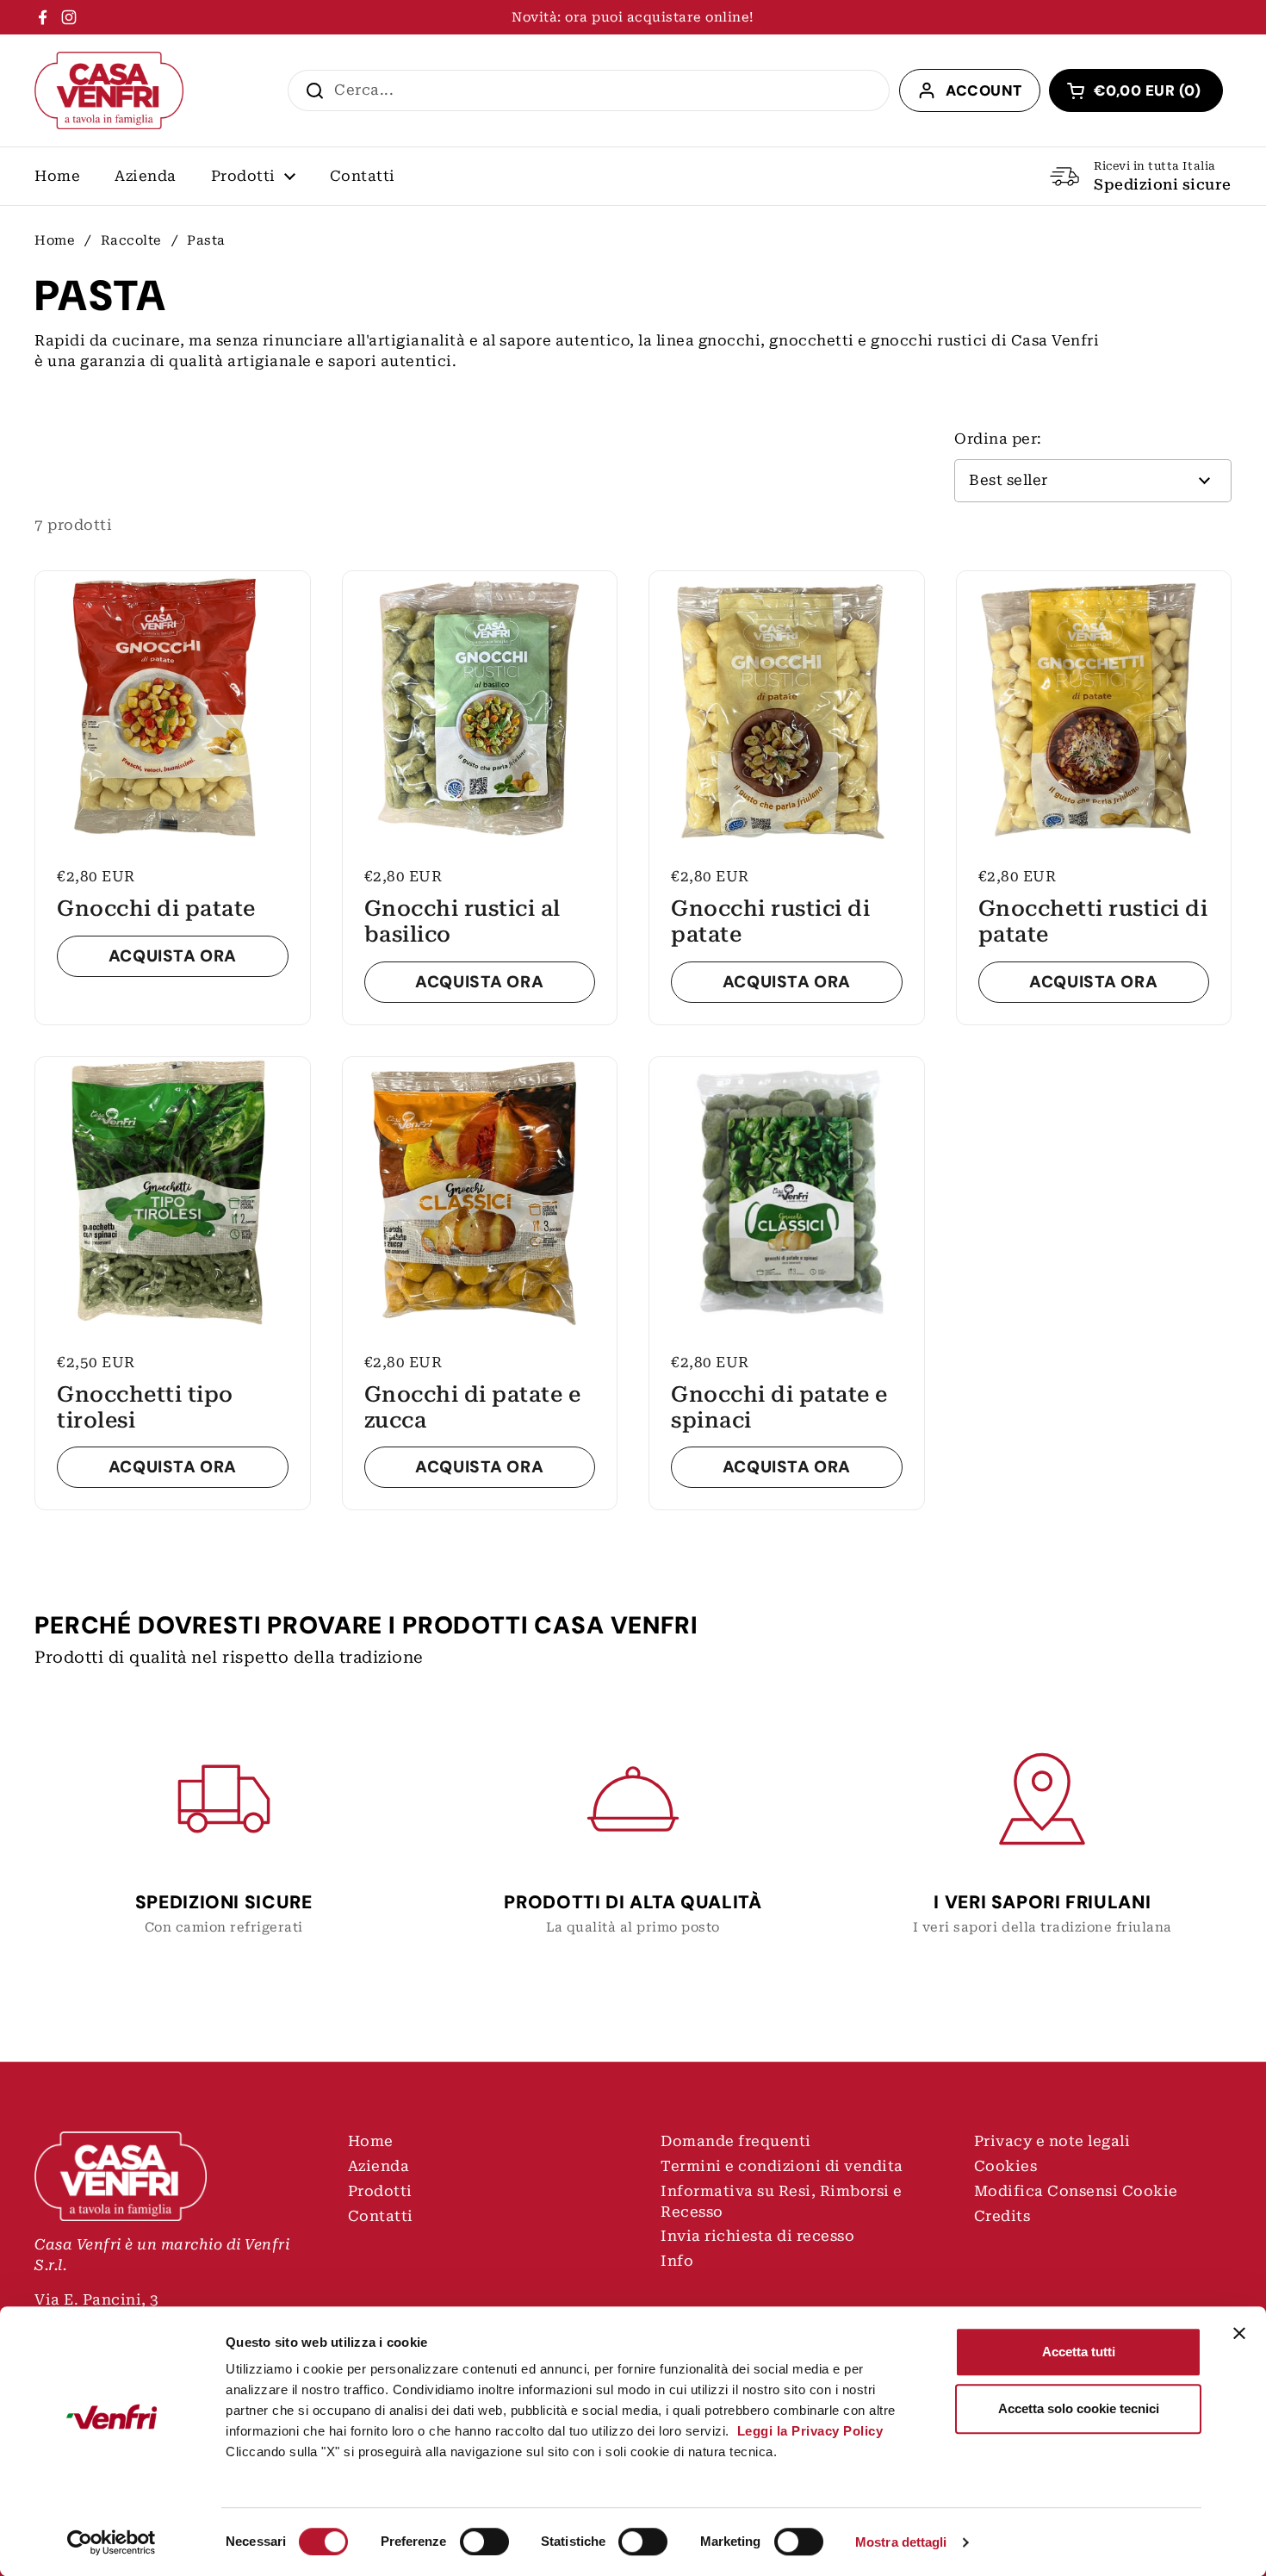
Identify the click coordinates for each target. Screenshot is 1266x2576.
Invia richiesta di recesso (757, 2236)
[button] (1136, 90)
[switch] (484, 2542)
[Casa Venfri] (109, 90)
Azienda (379, 2166)
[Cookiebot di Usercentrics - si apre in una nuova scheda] (112, 2542)
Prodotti (380, 2191)
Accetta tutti (1079, 2352)
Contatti (381, 2216)
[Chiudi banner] (1239, 2333)
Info (677, 2261)
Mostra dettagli (901, 2542)
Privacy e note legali (1052, 2141)
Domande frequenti (736, 2141)
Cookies (1006, 2166)
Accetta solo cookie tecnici (1079, 2408)
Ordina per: (998, 439)
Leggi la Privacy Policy (808, 2431)
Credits (1002, 2216)
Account (984, 90)
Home (55, 240)
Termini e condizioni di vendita (782, 2166)
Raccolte (131, 240)
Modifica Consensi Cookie (1076, 2191)
